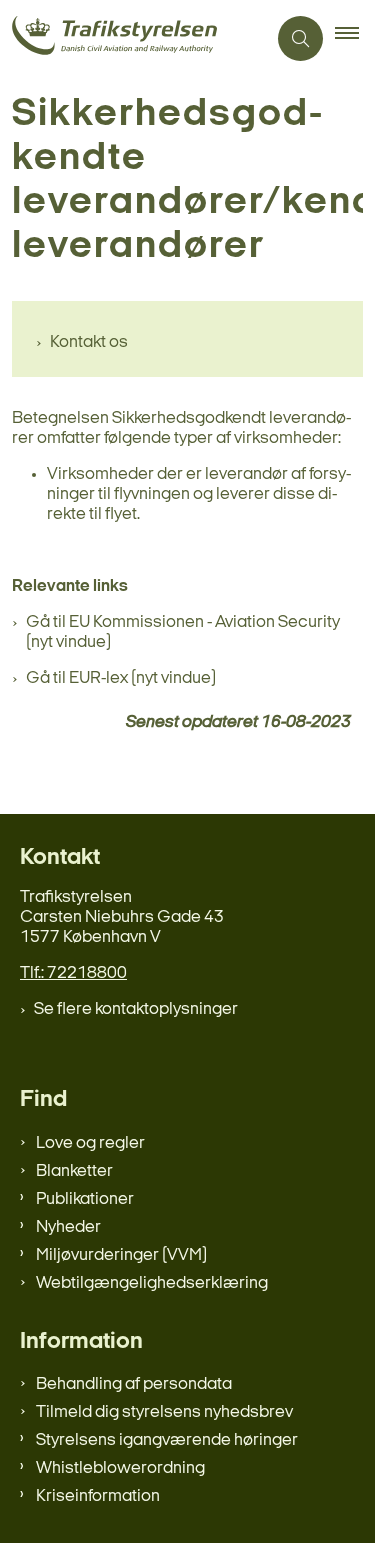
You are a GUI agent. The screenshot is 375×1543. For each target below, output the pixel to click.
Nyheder (68, 1227)
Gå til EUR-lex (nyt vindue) (121, 678)
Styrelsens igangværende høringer (167, 1440)
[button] (355, 39)
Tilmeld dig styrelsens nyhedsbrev (164, 1412)
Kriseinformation (98, 1496)
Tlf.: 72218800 (73, 973)
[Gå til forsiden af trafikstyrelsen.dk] (133, 38)
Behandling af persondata (134, 1384)
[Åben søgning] (300, 38)
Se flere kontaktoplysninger (136, 1009)
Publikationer (85, 1199)
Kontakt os (89, 342)
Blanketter (74, 1171)
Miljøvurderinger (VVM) (121, 1255)
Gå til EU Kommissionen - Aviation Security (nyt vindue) (183, 632)
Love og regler (90, 1143)
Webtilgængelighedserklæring (152, 1283)
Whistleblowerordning (120, 1468)
